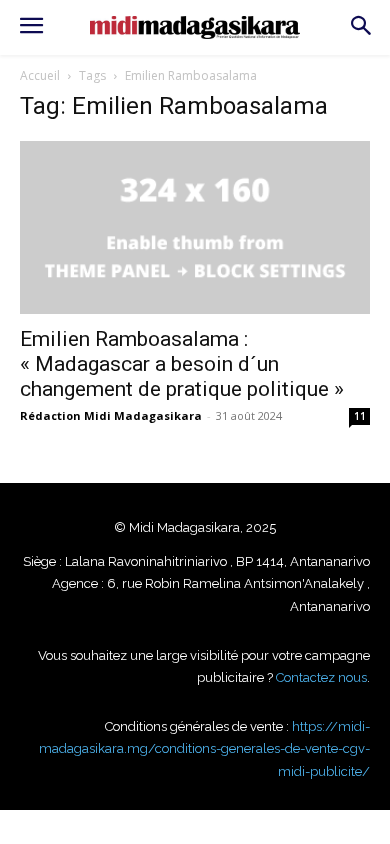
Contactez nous (321, 677)
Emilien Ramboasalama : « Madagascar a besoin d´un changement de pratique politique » (182, 364)
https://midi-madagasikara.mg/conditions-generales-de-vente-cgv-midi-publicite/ (204, 749)
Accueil (40, 75)
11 (360, 416)
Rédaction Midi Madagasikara (111, 415)
